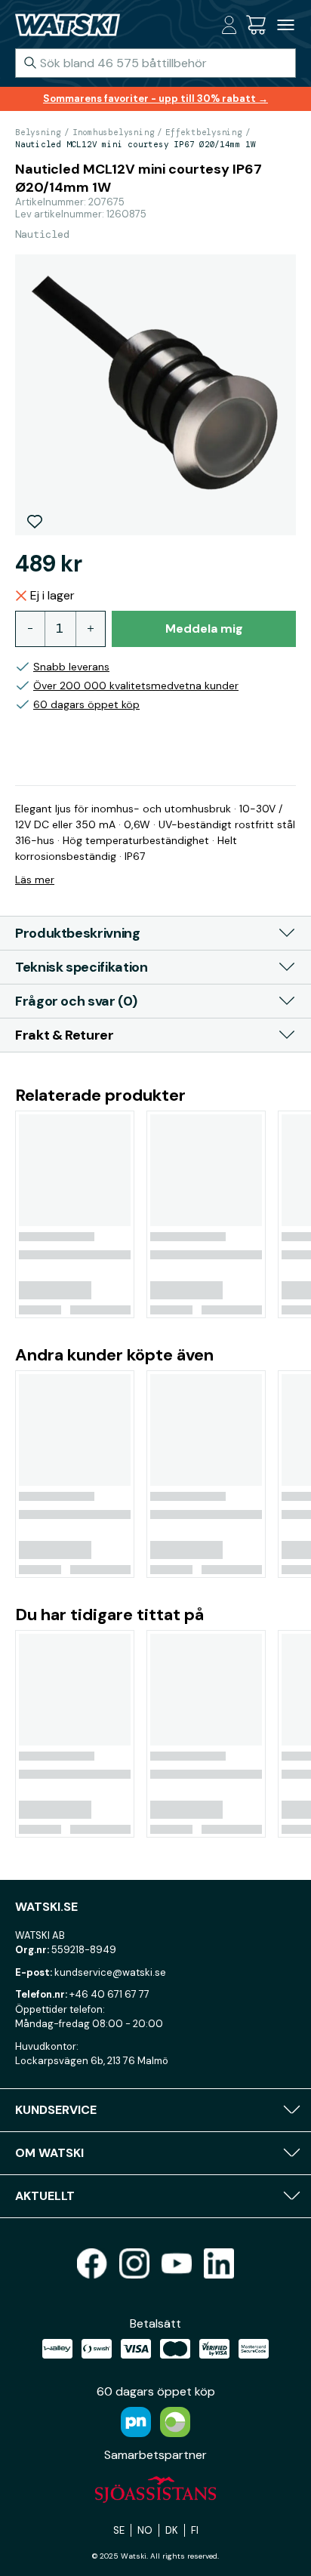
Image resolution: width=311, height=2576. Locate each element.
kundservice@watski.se (110, 1972)
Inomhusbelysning (113, 132)
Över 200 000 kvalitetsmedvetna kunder (136, 686)
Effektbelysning (204, 132)
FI (195, 2530)
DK (172, 2530)
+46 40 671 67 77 (109, 1994)
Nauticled (42, 234)
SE (119, 2530)
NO (145, 2530)
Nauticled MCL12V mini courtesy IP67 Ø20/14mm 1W (135, 144)
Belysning (38, 132)
